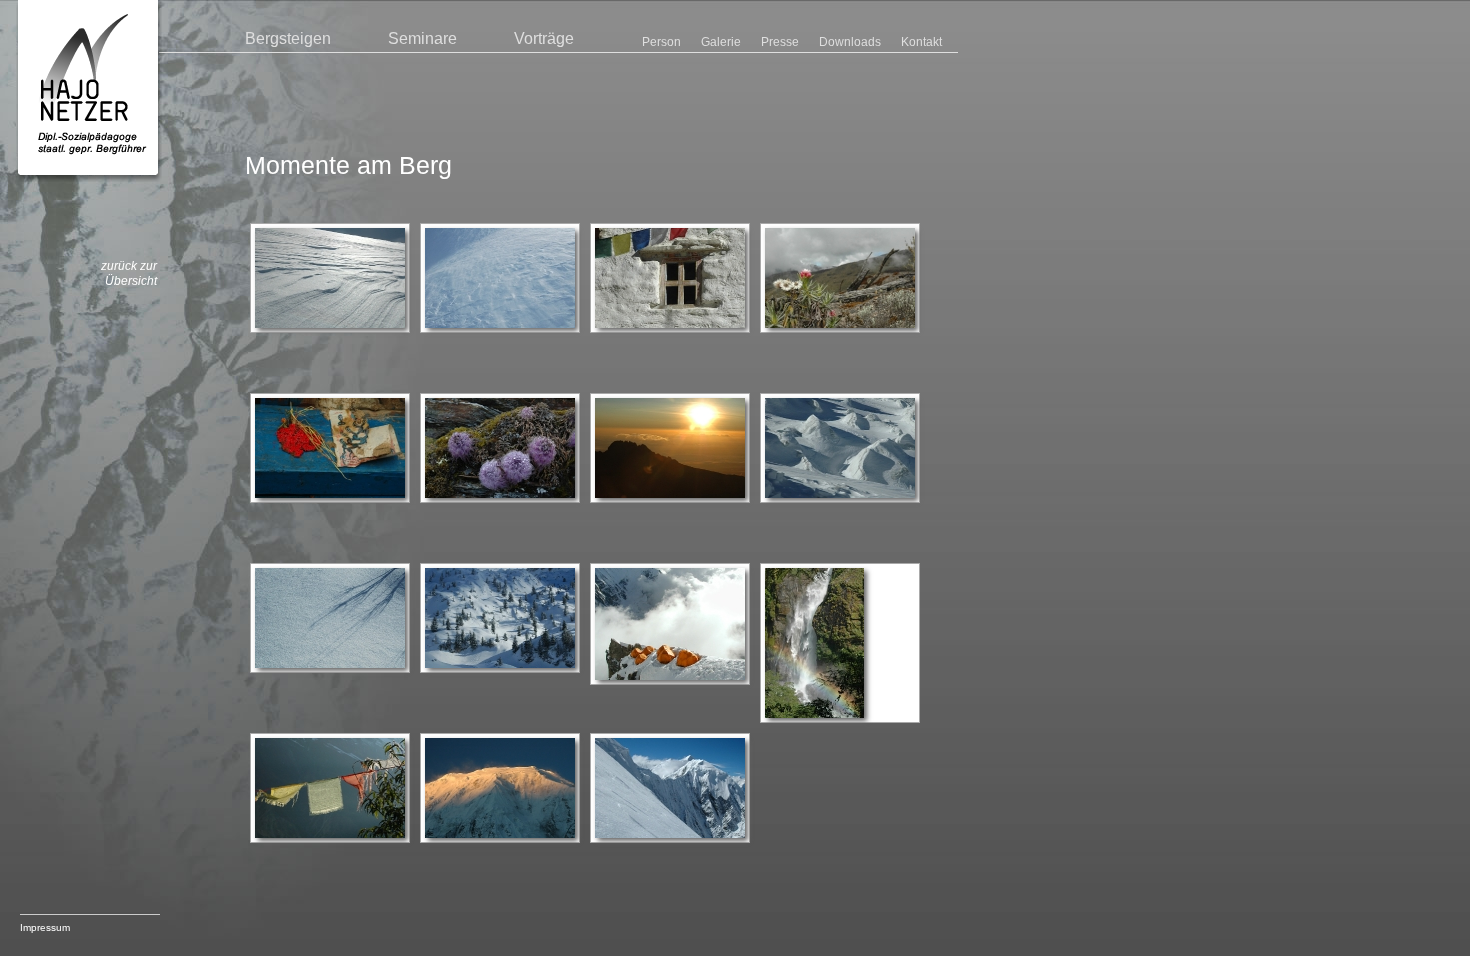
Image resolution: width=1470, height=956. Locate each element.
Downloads (850, 42)
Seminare (422, 38)
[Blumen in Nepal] (500, 448)
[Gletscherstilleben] (840, 448)
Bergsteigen (288, 38)
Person (661, 42)
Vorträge (544, 38)
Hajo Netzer (89, 91)
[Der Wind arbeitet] (330, 278)
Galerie (721, 42)
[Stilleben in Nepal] (330, 448)
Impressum (45, 927)
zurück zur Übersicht (129, 274)
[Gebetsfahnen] (330, 788)
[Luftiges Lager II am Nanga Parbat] (670, 624)
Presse (780, 42)
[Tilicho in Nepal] (500, 788)
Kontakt (921, 42)
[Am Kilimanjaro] (840, 278)
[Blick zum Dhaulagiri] (670, 788)
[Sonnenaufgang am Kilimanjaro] (670, 448)
